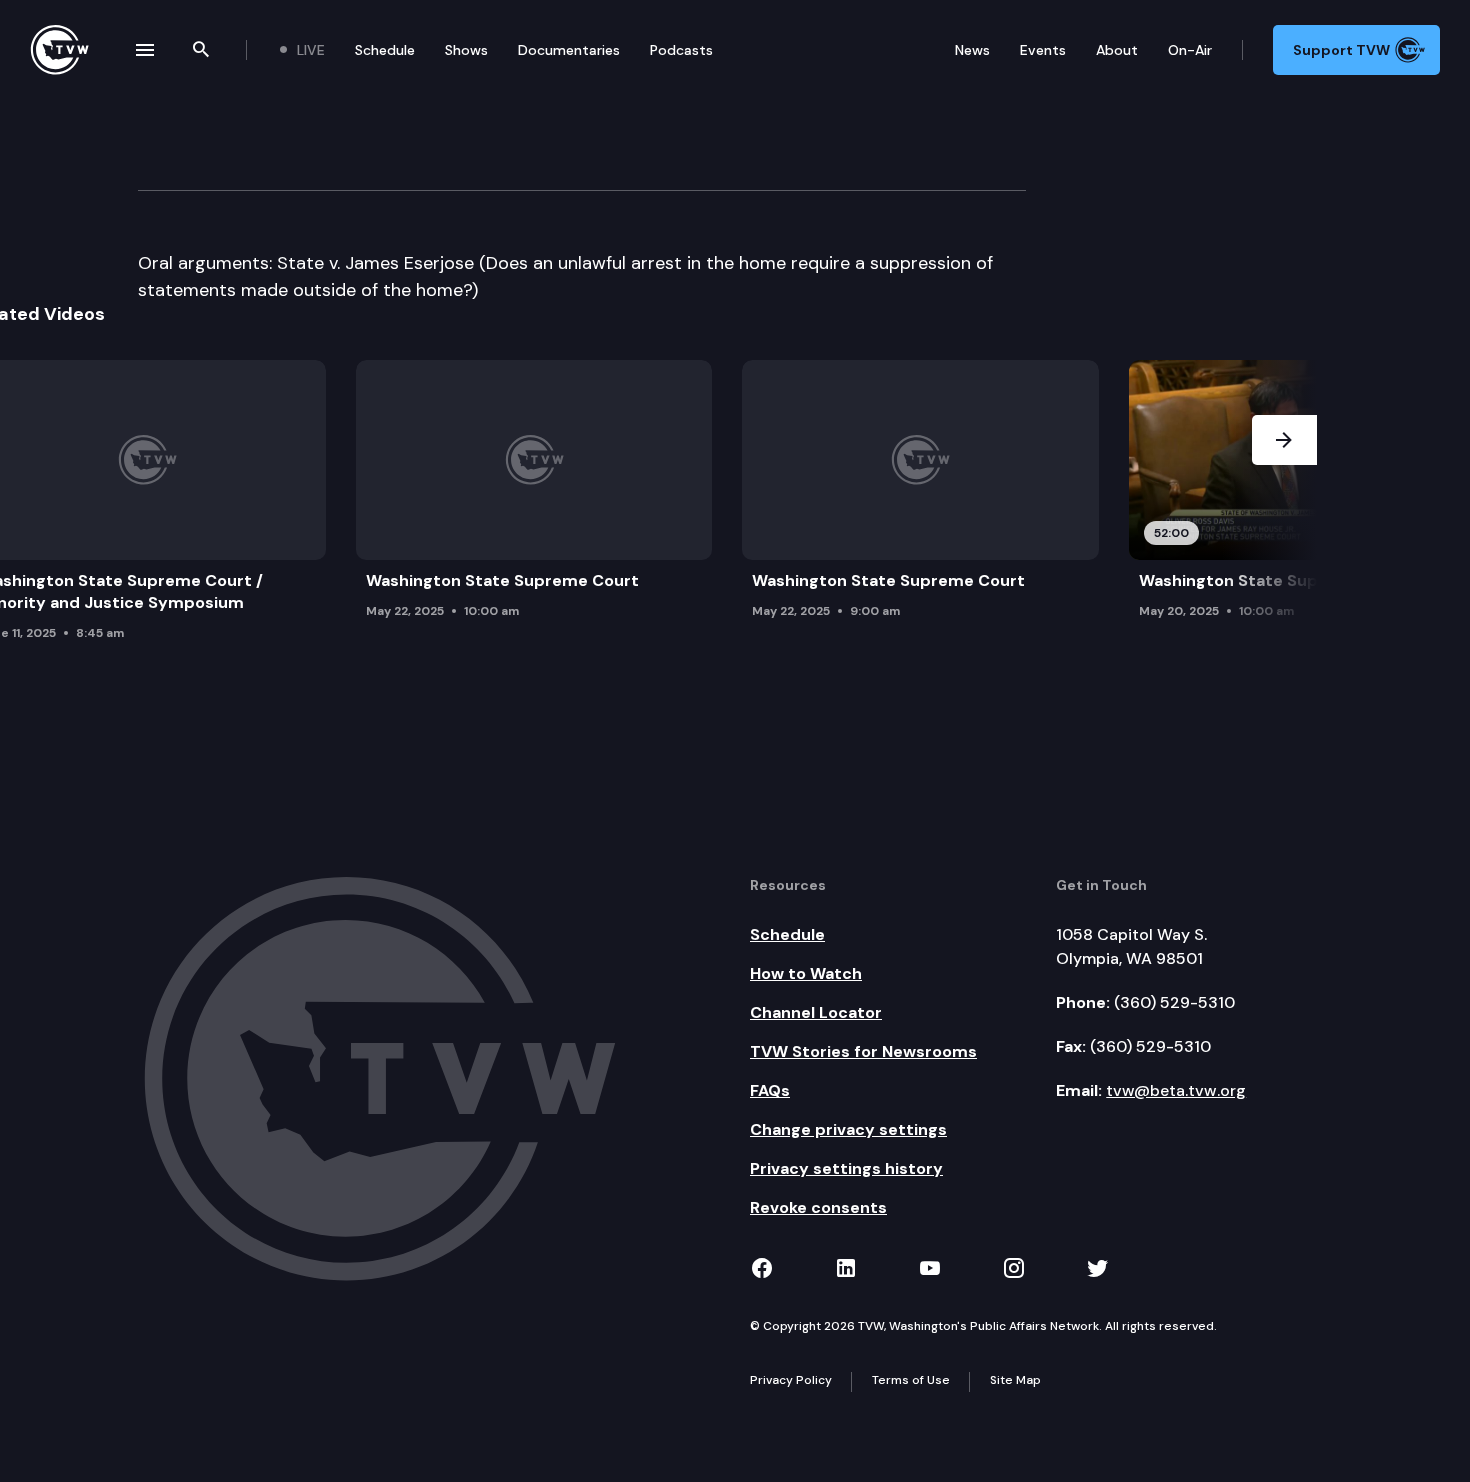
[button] (1284, 506)
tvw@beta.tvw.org (1176, 1090)
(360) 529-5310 (1174, 1002)
